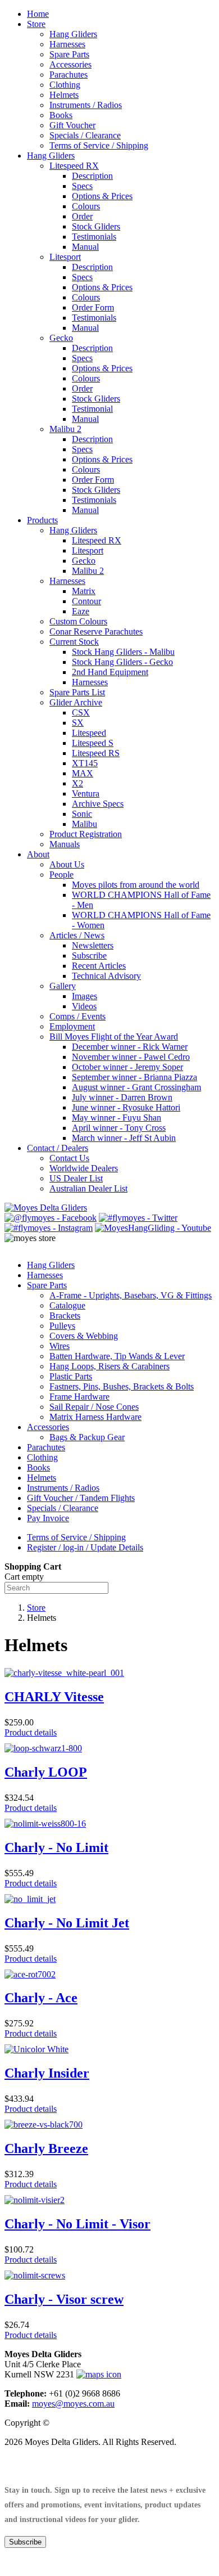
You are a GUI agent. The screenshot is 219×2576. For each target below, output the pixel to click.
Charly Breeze (46, 2148)
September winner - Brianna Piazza (134, 1077)
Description (92, 176)
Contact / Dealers (58, 1148)
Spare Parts (69, 54)
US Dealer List (76, 1178)
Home (38, 14)
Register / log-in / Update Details (85, 1547)
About (38, 854)
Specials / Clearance (85, 135)
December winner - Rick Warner (130, 1047)
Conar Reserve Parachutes (96, 631)
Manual (85, 247)
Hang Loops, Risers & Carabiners (109, 1366)
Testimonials (94, 237)
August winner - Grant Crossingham (136, 1087)
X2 (77, 783)
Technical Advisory (106, 976)
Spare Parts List (77, 692)
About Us (67, 864)
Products (42, 520)
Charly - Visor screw (64, 2299)
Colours (86, 206)
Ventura (86, 794)
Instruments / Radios (86, 105)
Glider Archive (76, 702)
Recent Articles (99, 966)
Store (36, 24)
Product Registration (86, 834)
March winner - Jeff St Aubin (124, 1138)
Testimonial (92, 409)
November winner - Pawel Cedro (131, 1057)
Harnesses (67, 44)
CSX (81, 712)
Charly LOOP (46, 1772)
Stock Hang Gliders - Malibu (123, 652)
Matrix (84, 591)
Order (82, 216)
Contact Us (69, 1158)
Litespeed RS (96, 753)
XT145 (85, 763)
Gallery (63, 986)
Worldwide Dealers (84, 1168)
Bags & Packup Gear (87, 1437)
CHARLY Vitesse (54, 1697)
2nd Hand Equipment (110, 672)
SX (78, 723)
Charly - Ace (41, 1998)
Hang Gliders (73, 34)
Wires (60, 1346)
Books (61, 115)
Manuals (65, 844)
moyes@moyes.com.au (73, 2404)
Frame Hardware (79, 1397)
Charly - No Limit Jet (67, 1923)
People (61, 875)
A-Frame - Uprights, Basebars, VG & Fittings (131, 1295)
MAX (83, 773)
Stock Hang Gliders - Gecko (122, 662)
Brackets (65, 1316)
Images (85, 996)
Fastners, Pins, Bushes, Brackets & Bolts (122, 1386)
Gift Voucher (72, 125)
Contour (86, 601)
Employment (72, 1026)
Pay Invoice (48, 1518)
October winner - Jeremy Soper (127, 1067)
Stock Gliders (96, 226)
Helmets (64, 95)
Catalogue (67, 1305)
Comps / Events (77, 1016)
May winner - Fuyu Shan (117, 1118)
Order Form (93, 307)
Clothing (65, 85)
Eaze (81, 611)
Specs (82, 186)
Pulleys (62, 1326)
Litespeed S (93, 743)
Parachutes (69, 75)
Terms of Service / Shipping (99, 145)
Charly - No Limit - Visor (77, 2224)
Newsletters (93, 945)
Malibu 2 (65, 429)
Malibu (85, 824)
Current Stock (74, 642)
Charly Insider (47, 2073)
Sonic (82, 814)
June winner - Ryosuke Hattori (126, 1107)
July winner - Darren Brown (122, 1097)
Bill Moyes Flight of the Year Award (114, 1037)
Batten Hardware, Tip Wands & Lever (117, 1356)
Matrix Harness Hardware (95, 1417)
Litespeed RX (74, 166)
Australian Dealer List (88, 1188)
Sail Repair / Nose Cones (94, 1407)
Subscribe (89, 956)
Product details (31, 1732)
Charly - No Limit (56, 1847)
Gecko (61, 338)
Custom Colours (78, 621)
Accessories (70, 64)
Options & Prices (102, 196)
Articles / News (77, 935)
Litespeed (89, 733)
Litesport (65, 257)
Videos (84, 1006)
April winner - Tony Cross (119, 1128)
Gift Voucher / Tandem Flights (81, 1498)
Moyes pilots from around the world (136, 885)
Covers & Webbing (84, 1336)
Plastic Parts (71, 1376)
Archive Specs (98, 804)
